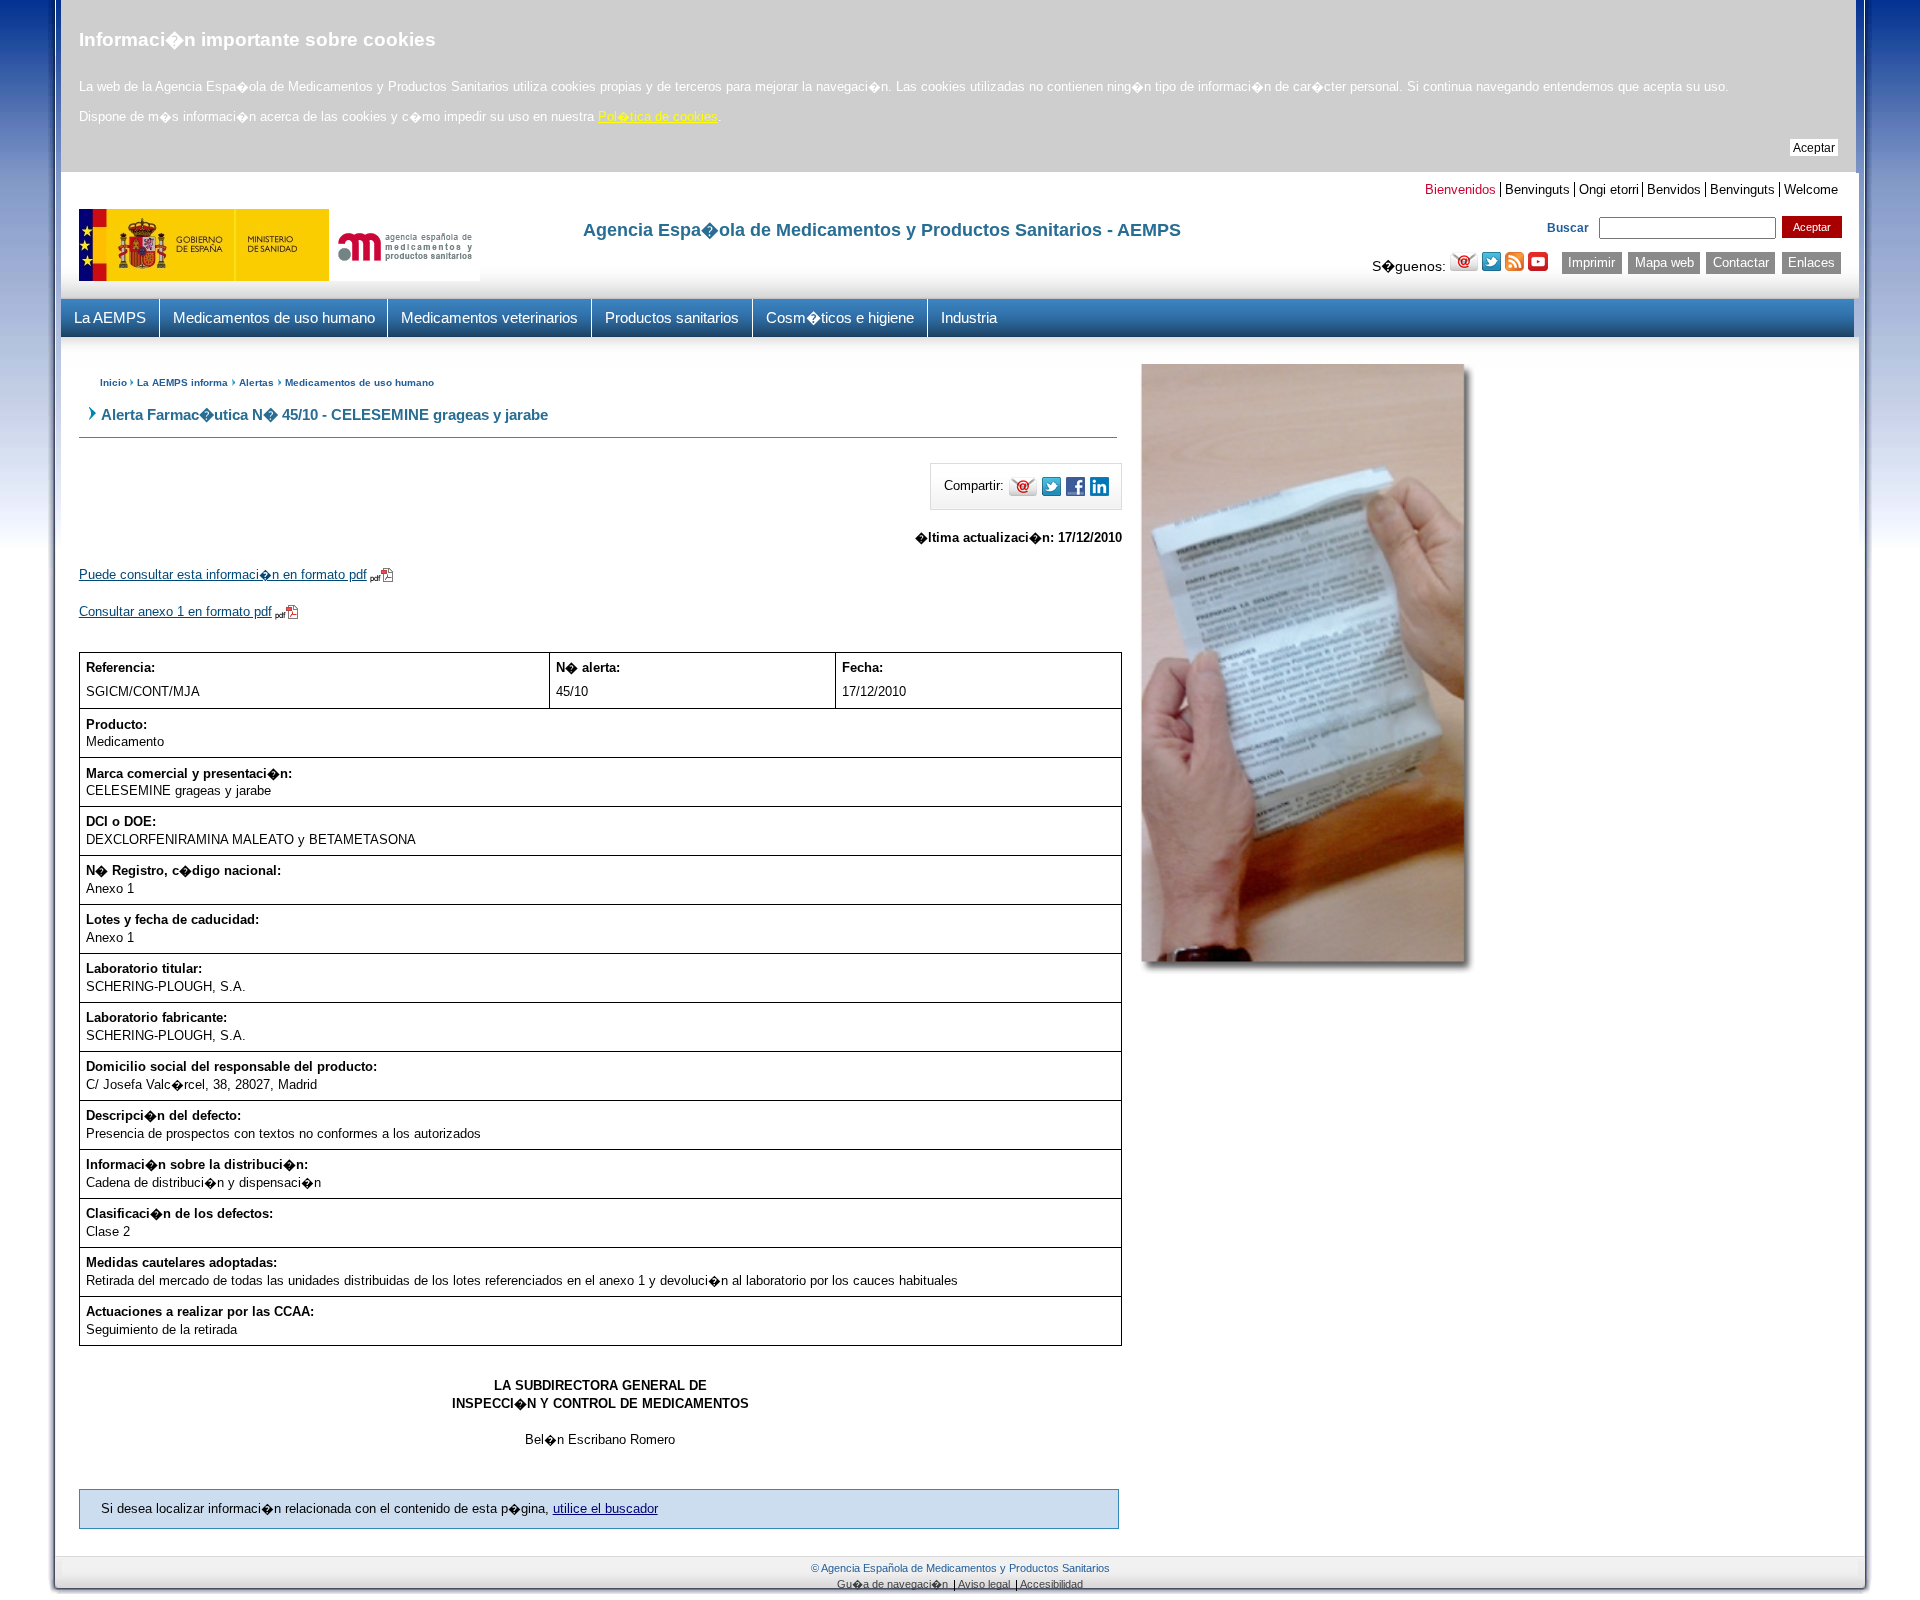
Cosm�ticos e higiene (840, 317)
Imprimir (1591, 262)
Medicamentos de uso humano (274, 317)
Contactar (1741, 262)
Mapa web (1664, 262)
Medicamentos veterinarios (489, 317)
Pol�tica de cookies (658, 116)
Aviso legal (984, 1584)
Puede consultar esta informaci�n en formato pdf (223, 574)
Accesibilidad (1051, 1584)
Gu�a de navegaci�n (892, 1584)
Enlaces (1811, 262)
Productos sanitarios (672, 317)
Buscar (1568, 228)
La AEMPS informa (182, 382)
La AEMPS (110, 317)
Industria (969, 317)
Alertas (256, 382)
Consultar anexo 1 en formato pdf (175, 611)
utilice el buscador (605, 1508)
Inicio (113, 382)
